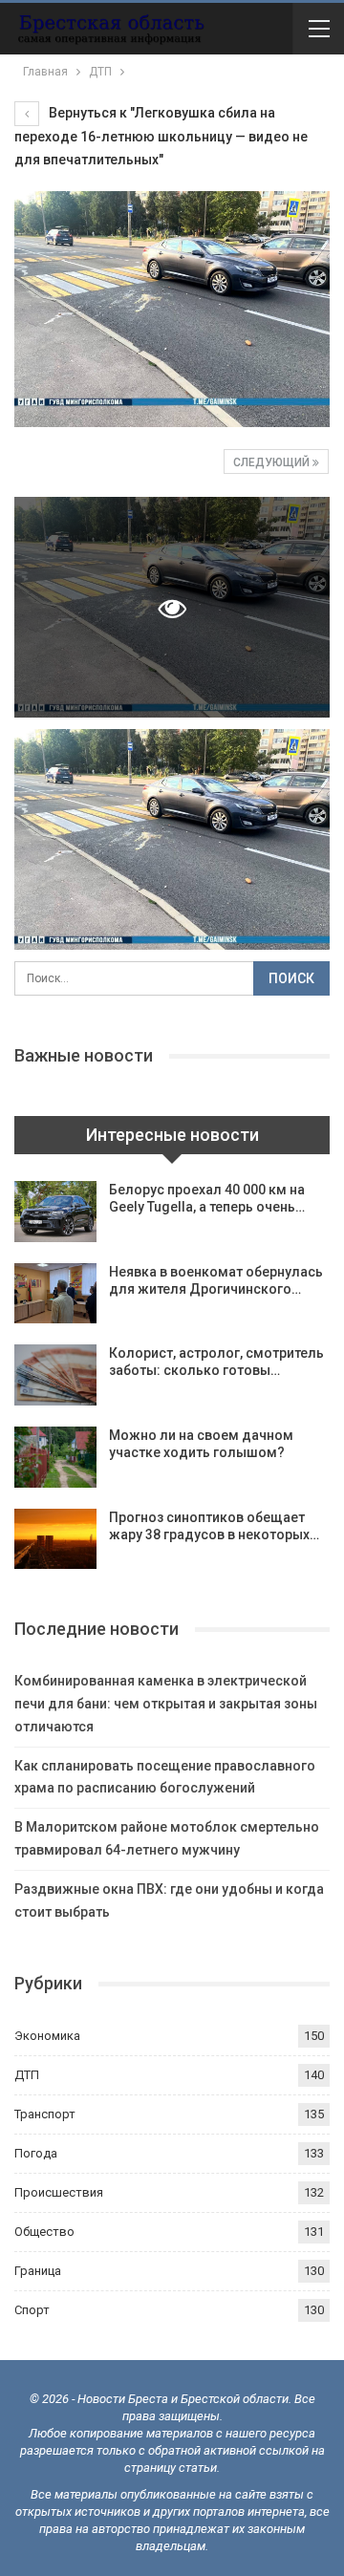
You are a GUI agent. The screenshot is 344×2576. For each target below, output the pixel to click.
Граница (38, 2271)
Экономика (47, 2036)
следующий (273, 462)
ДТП (27, 2075)
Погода (36, 2153)
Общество (44, 2232)
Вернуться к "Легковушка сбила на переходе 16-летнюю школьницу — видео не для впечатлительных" (161, 136)
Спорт (32, 2310)
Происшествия (59, 2192)
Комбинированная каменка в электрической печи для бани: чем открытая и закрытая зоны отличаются (166, 1704)
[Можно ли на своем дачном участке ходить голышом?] (55, 1457)
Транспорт (45, 2114)
